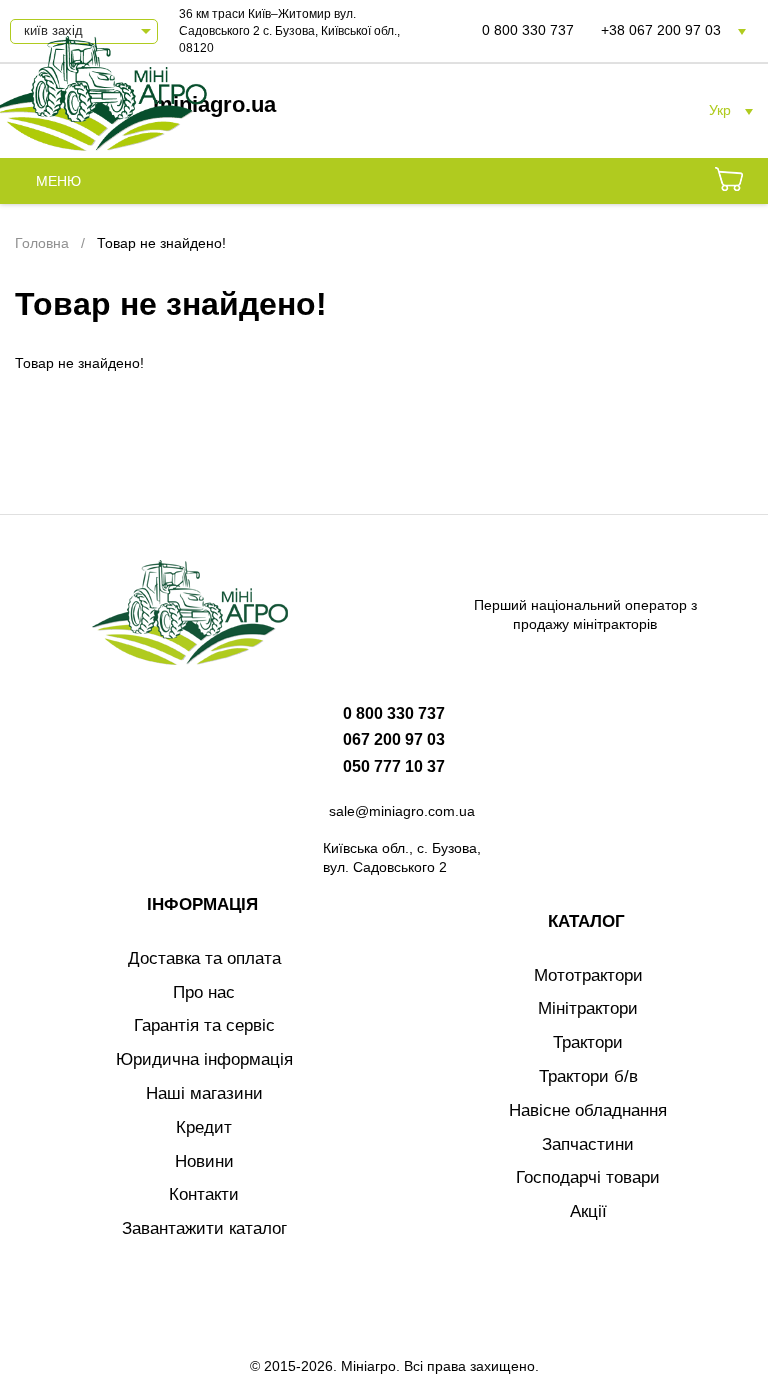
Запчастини (588, 1144)
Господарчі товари (588, 1177)
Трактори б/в (588, 1076)
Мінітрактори (588, 1008)
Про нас (204, 992)
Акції (588, 1211)
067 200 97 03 (394, 739)
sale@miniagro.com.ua (402, 811)
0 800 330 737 (528, 30)
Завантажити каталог (204, 1228)
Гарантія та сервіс (204, 1025)
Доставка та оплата (204, 958)
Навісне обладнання (588, 1110)
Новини (204, 1161)
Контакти (204, 1194)
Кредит (204, 1127)
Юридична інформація (204, 1059)
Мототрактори (588, 975)
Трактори (588, 1042)
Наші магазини (204, 1093)
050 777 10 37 (394, 766)
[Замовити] (729, 182)
